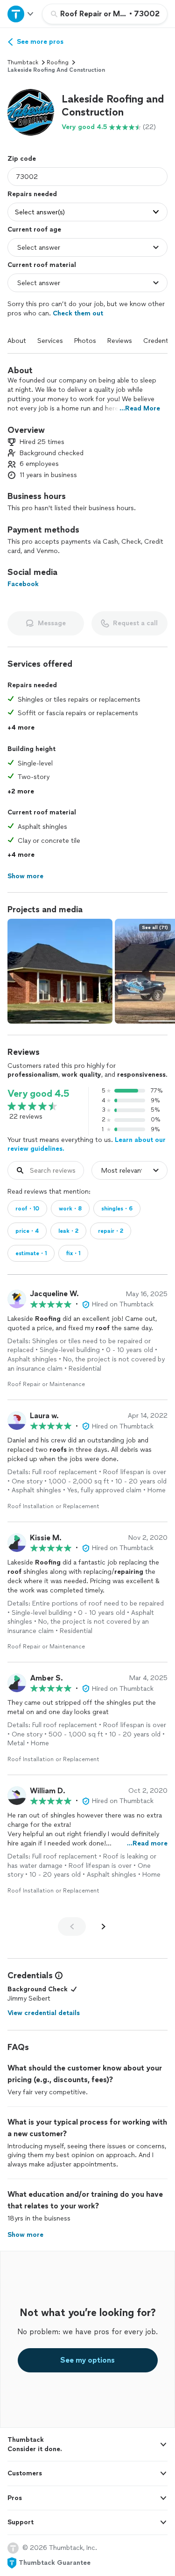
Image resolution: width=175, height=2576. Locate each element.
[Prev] (72, 1927)
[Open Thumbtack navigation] (21, 14)
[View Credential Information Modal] (58, 1975)
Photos (85, 341)
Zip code (22, 159)
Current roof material (42, 265)
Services (50, 341)
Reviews (120, 341)
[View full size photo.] (60, 971)
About (17, 341)
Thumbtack (23, 62)
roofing (58, 62)
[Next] (104, 1927)
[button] (31, 112)
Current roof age (34, 229)
